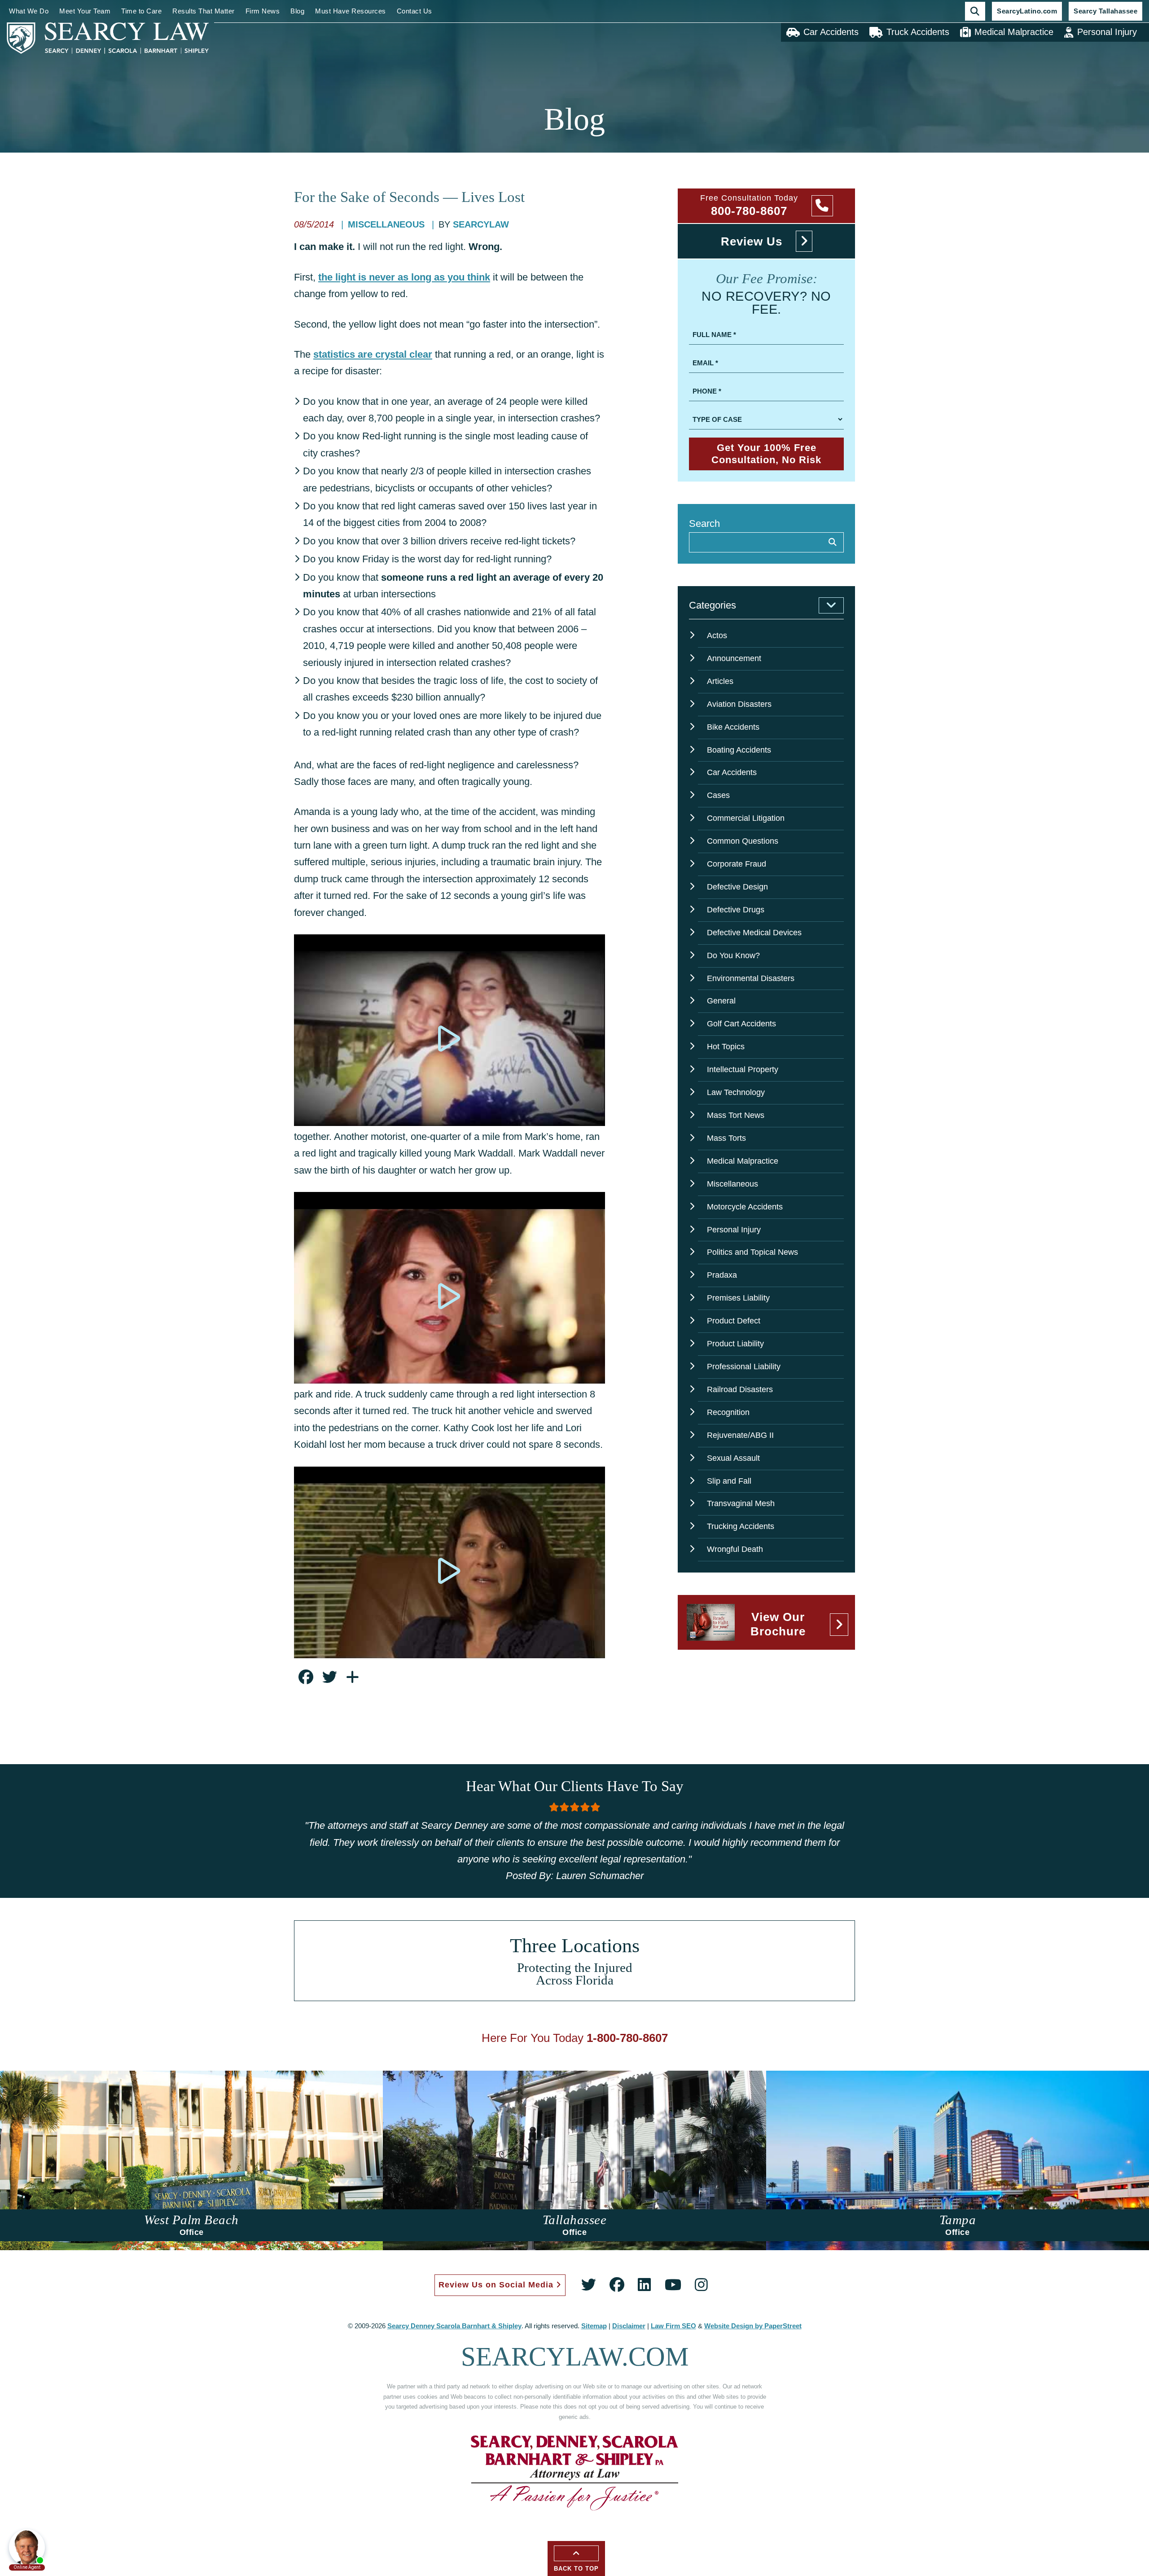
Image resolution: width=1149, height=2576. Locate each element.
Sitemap (594, 2326)
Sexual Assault (733, 1458)
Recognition (728, 1412)
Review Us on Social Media (497, 2285)
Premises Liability (738, 1298)
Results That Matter (204, 11)
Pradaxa (722, 1275)
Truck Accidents (918, 32)
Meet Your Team (85, 11)
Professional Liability (744, 1367)
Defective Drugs (736, 910)
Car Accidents (831, 32)
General (721, 1001)
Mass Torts (726, 1138)
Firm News (263, 11)
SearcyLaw (481, 224)
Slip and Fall (729, 1481)
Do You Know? (733, 955)
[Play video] (450, 1038)
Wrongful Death (735, 1549)
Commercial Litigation (746, 818)
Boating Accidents (739, 750)
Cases (718, 795)
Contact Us (414, 11)
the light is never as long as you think (404, 277)
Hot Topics (726, 1047)
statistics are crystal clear (373, 354)
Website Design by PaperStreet (753, 2326)
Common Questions (743, 841)
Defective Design (737, 887)
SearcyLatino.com (1027, 11)
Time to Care (141, 11)
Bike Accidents (733, 727)
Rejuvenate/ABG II (740, 1435)
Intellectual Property (743, 1069)
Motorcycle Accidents (745, 1207)
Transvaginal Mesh (741, 1503)
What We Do (29, 11)
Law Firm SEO (673, 2326)
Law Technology (736, 1092)
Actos (717, 635)
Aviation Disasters (739, 704)
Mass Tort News (736, 1115)
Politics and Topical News (752, 1252)
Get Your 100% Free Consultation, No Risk (766, 453)
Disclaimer (629, 2326)
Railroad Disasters (740, 1389)
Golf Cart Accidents (741, 1024)
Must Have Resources (351, 11)
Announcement (734, 658)
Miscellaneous (388, 224)
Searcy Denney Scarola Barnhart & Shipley (454, 2326)
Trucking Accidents (741, 1526)
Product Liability (735, 1344)
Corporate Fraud (737, 864)
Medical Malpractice (1014, 32)
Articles (720, 681)
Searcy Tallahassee (1105, 11)
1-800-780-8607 (627, 2038)
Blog (297, 11)
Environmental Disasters (751, 978)
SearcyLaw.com (575, 2357)
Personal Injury (1107, 32)
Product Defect (734, 1321)
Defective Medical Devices (754, 933)
